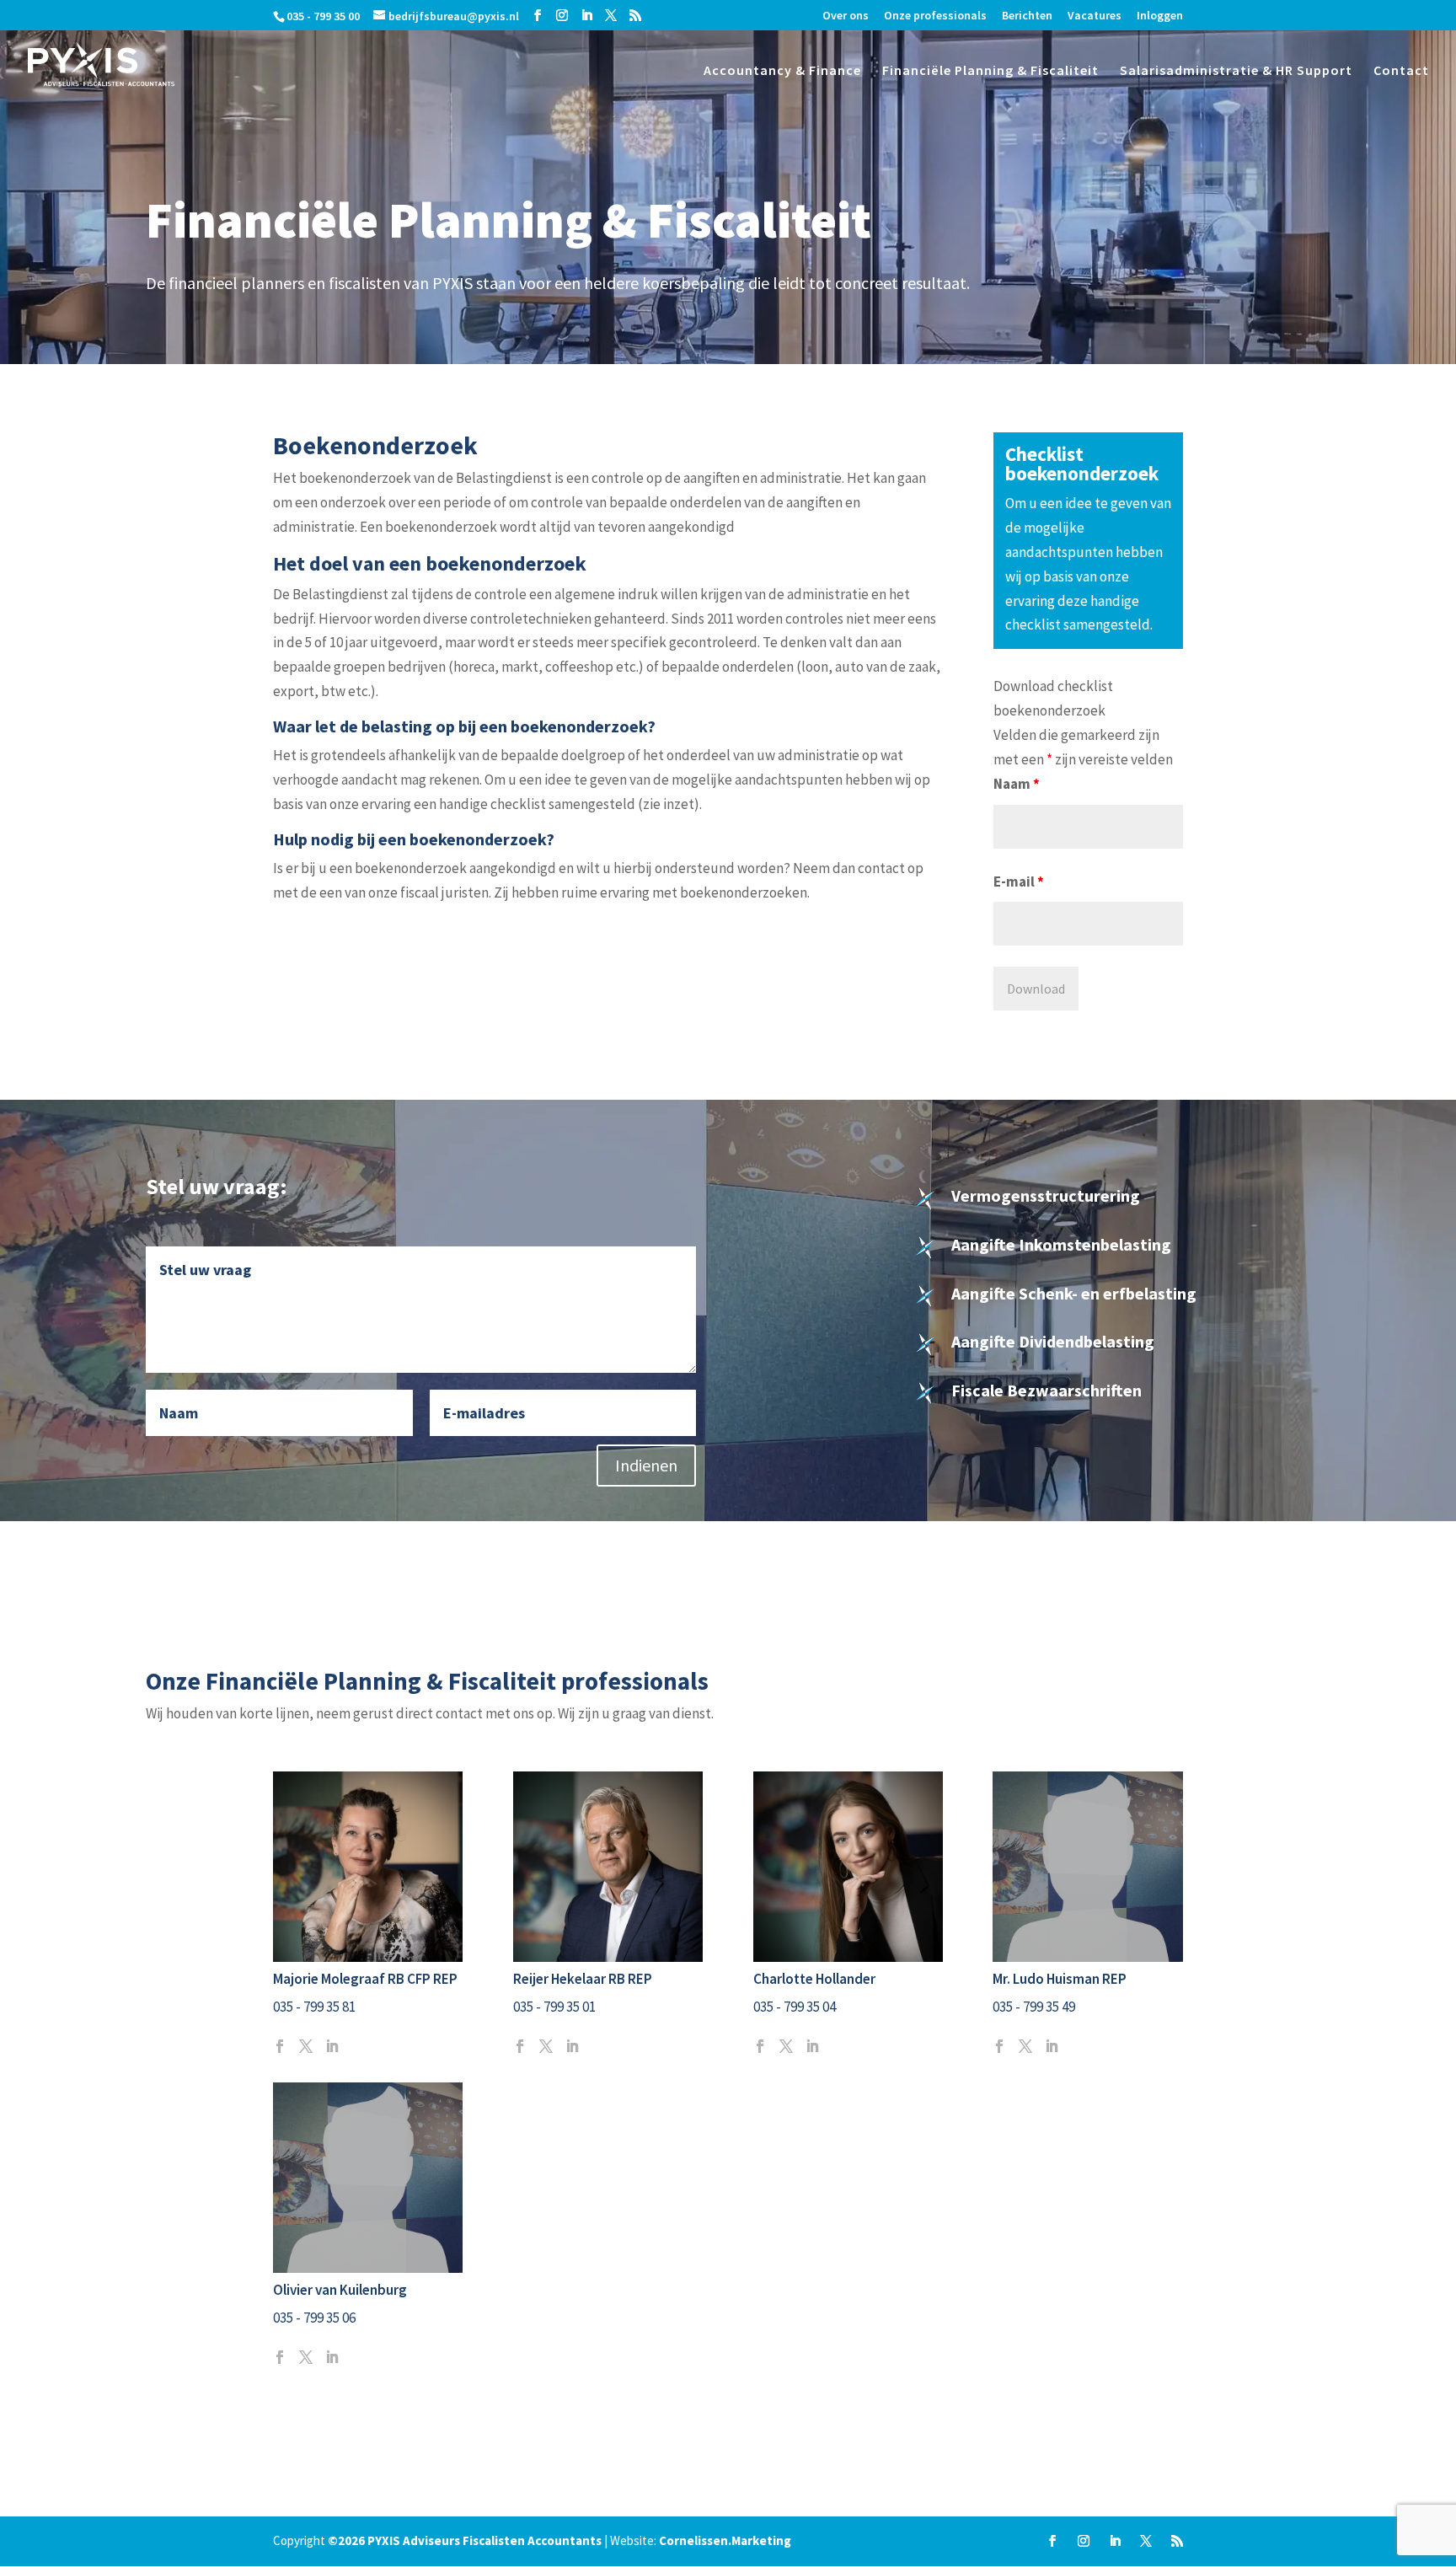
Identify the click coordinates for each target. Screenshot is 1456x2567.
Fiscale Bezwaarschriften (1046, 1390)
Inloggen (1160, 16)
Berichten (1027, 16)
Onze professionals (935, 16)
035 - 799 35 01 (554, 2007)
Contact (1401, 71)
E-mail (1019, 882)
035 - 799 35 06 (314, 2318)
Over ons (846, 16)
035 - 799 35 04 (795, 2007)
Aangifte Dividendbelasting (1053, 1341)
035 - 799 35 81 (314, 2007)
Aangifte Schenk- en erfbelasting (1074, 1293)
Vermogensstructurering (1046, 1195)
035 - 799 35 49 (1034, 2007)
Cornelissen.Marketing (725, 2540)
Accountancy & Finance (782, 71)
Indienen (646, 1465)
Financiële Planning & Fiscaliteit (990, 71)
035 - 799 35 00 (323, 16)
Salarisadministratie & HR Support (1236, 71)
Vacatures (1095, 16)
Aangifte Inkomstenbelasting (1061, 1244)
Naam (1017, 784)
